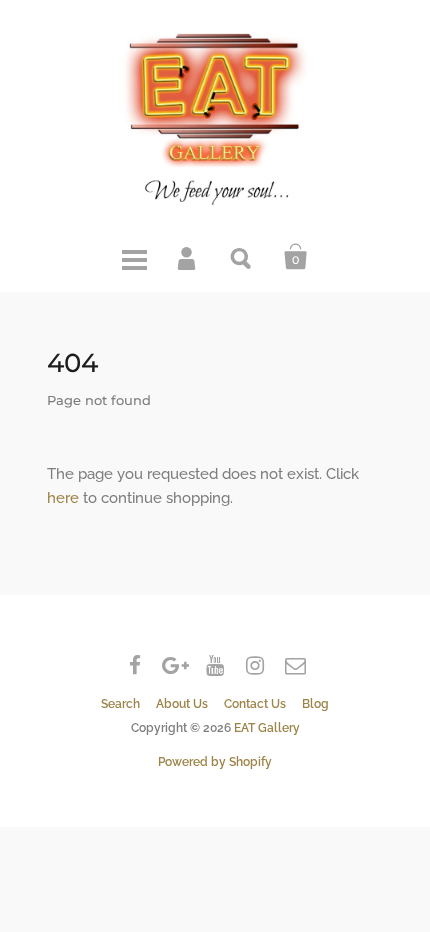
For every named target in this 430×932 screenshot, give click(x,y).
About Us (182, 704)
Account (188, 257)
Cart (296, 257)
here (63, 498)
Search (242, 257)
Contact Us (255, 704)
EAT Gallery (267, 728)
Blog (315, 704)
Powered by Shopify (215, 762)
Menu (134, 257)
